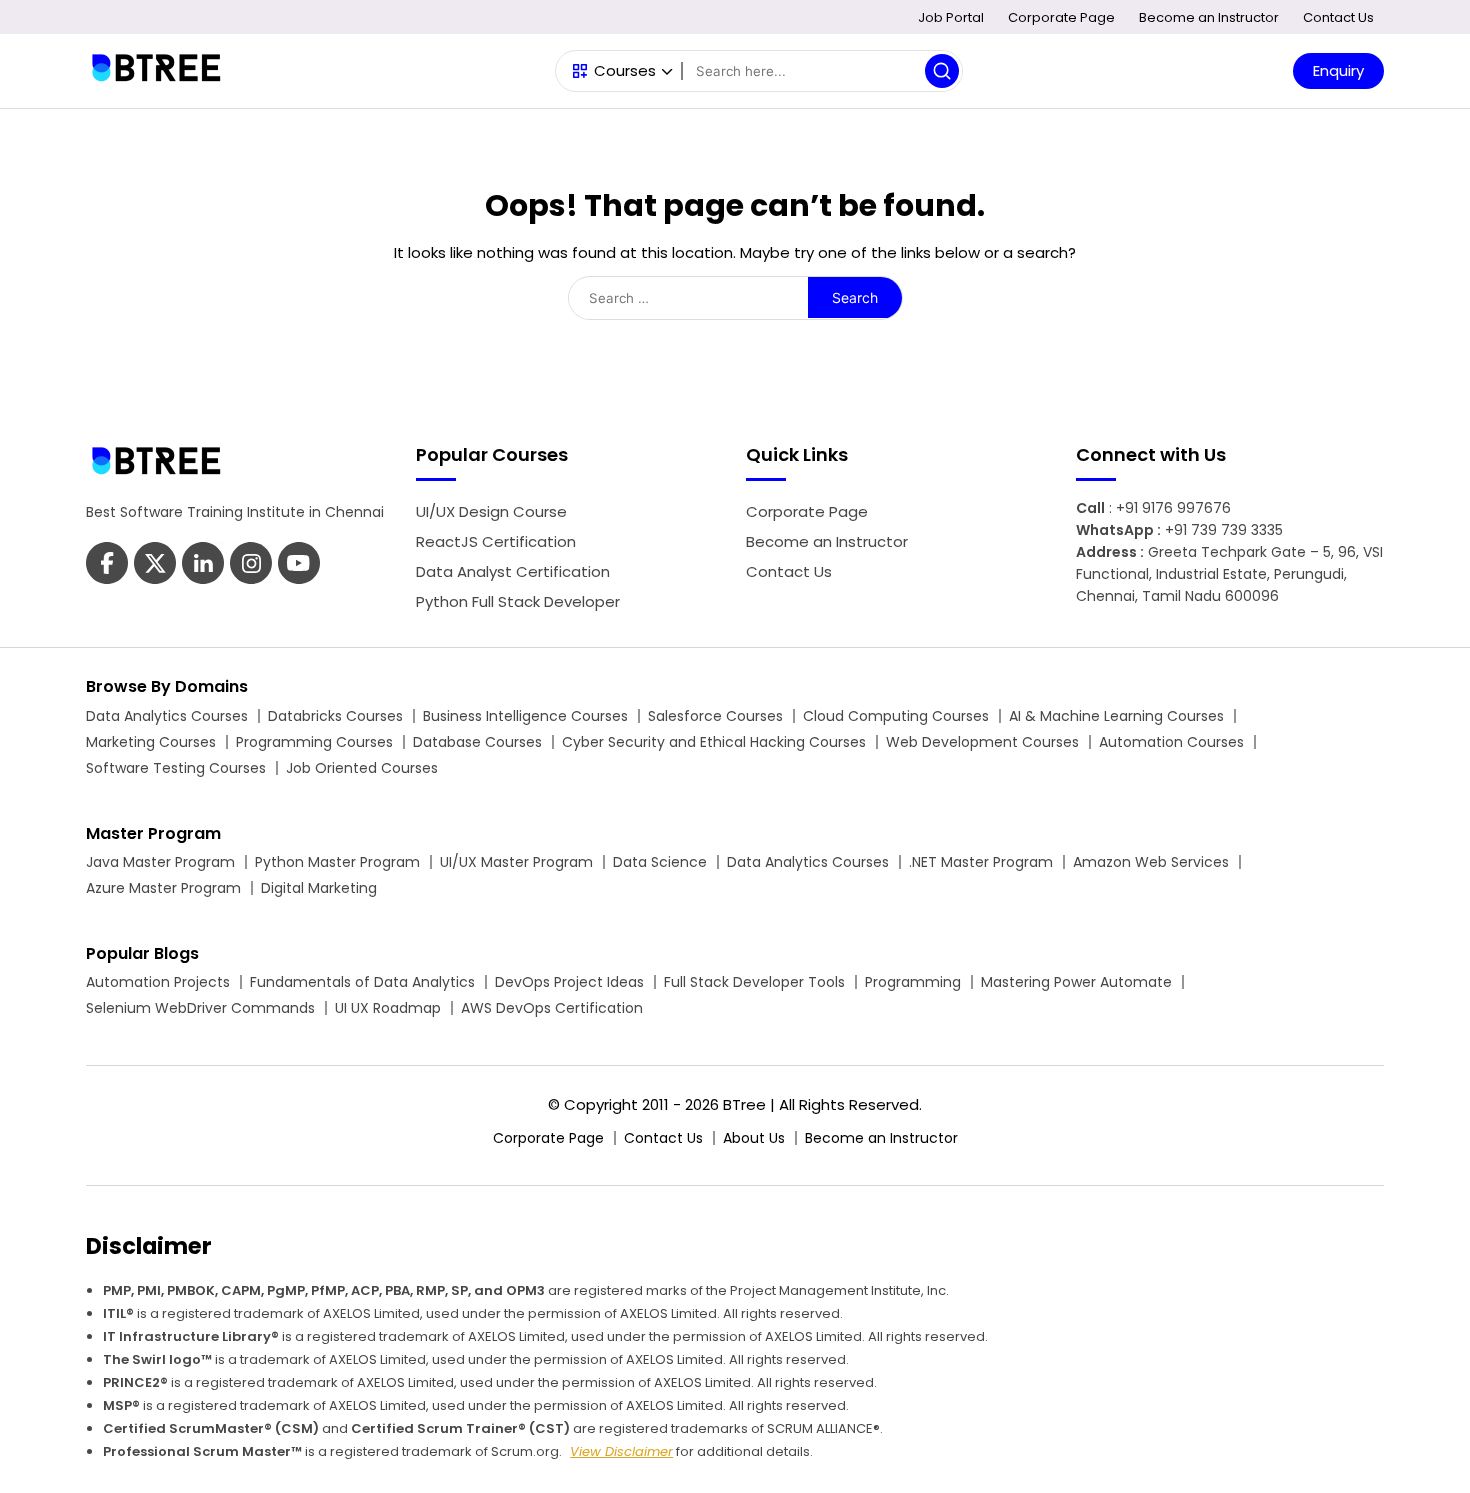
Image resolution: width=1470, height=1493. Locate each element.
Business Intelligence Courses (525, 716)
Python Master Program (337, 862)
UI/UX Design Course (491, 511)
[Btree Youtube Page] (251, 565)
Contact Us (1338, 17)
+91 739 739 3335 (1224, 530)
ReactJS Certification (496, 541)
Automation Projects (158, 982)
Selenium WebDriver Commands (200, 1008)
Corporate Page (1061, 17)
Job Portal (951, 17)
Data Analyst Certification (513, 571)
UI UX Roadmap (388, 1008)
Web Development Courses (982, 742)
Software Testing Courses (176, 768)
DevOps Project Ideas (569, 982)
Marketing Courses (151, 742)
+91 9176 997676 (1173, 508)
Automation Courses (1171, 742)
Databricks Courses (335, 716)
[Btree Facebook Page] (107, 565)
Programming (913, 982)
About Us (754, 1138)
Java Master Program (160, 862)
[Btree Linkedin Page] (203, 565)
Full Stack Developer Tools (754, 982)
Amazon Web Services (1151, 862)
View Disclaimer (621, 1451)
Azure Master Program (163, 888)
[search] (942, 71)
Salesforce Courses (715, 716)
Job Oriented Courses (362, 768)
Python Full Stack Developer (518, 601)
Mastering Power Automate (1076, 982)
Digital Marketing (319, 888)
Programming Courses (314, 742)
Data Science (660, 862)
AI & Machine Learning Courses (1116, 716)
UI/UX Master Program (516, 862)
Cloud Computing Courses (896, 716)
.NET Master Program (981, 862)
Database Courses (477, 742)
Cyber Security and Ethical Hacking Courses (714, 742)
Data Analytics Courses (167, 716)
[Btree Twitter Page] (155, 565)
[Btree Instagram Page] (299, 565)
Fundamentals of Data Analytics (362, 982)
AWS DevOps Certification (552, 1008)
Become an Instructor (1209, 17)
